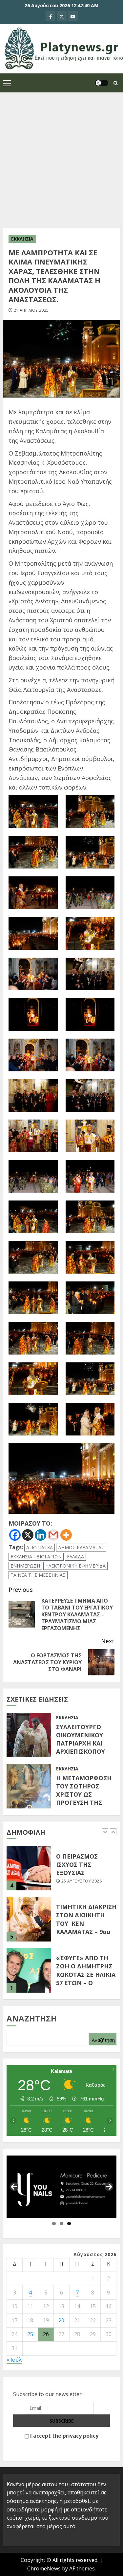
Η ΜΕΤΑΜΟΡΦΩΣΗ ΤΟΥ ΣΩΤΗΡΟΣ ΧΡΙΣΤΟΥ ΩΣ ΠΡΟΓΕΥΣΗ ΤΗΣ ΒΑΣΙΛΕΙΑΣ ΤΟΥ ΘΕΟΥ (84, 1799)
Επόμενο (109, 2187)
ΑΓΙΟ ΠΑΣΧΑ (40, 1547)
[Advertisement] (61, 157)
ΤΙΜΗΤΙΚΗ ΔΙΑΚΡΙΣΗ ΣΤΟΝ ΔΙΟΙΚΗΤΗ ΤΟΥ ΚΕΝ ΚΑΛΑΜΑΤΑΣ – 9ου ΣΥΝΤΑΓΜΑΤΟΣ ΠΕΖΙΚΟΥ (86, 1927)
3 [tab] (69, 2224)
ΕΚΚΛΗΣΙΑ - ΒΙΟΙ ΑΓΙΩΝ (36, 1557)
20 (61, 2320)
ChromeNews (44, 2568)
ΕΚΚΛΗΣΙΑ (22, 239)
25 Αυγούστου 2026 (82, 1881)
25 (30, 2334)
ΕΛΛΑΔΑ (75, 1557)
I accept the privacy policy (64, 2436)
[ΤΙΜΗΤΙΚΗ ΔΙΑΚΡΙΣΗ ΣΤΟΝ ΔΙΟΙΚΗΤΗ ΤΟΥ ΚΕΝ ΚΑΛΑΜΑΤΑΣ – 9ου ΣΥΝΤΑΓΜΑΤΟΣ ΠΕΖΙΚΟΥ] (29, 1919)
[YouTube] (73, 16)
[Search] (116, 83)
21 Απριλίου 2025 (31, 310)
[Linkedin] (41, 1535)
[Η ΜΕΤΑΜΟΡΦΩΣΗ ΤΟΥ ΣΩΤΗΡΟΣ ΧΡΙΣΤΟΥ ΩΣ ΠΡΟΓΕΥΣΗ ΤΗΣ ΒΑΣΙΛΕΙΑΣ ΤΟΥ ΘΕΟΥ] (29, 1786)
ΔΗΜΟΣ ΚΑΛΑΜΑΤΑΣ (81, 1547)
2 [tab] (61, 2224)
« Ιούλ (14, 2360)
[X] (62, 16)
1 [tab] (54, 2224)
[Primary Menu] (7, 83)
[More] (66, 1535)
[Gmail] (53, 1535)
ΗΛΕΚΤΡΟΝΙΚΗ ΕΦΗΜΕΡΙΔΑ (75, 1566)
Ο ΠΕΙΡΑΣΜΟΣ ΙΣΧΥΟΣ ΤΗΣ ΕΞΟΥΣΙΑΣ (77, 1864)
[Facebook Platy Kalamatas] (51, 16)
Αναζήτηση (32, 2018)
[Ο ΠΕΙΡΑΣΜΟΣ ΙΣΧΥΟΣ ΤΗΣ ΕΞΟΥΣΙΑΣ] (29, 1868)
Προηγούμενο (14, 2187)
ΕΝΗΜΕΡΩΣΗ (25, 1566)
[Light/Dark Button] (102, 83)
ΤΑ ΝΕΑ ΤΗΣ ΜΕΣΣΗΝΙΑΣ (38, 1575)
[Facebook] (15, 1535)
